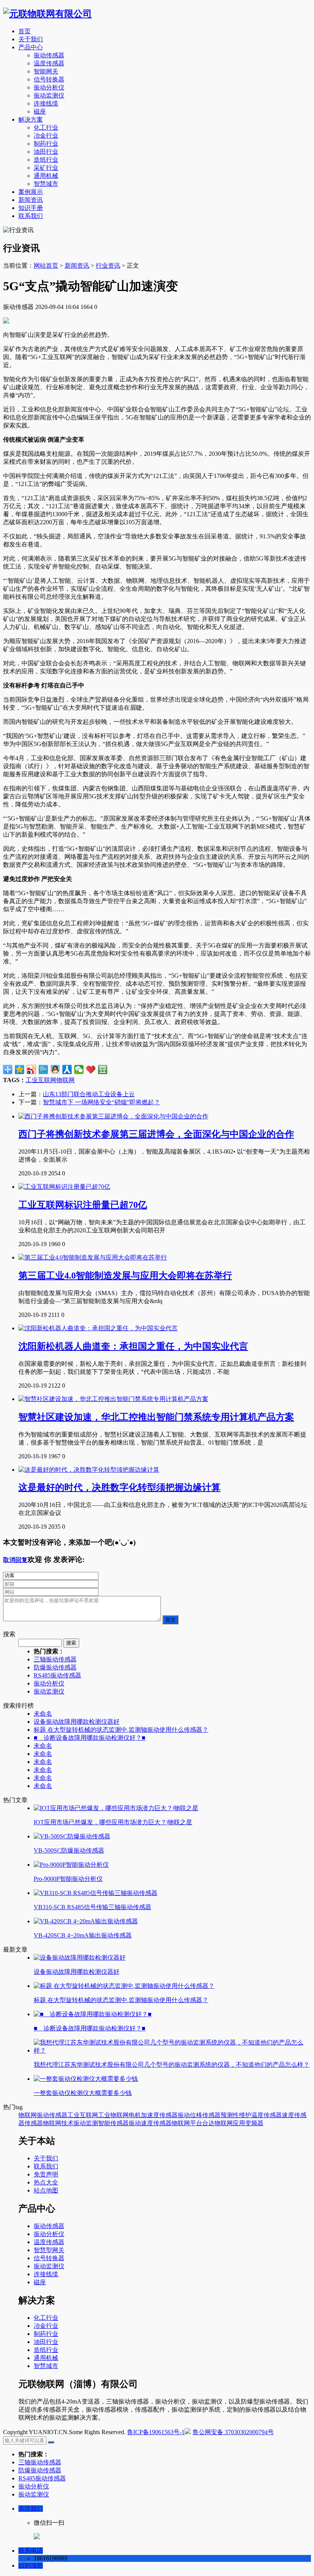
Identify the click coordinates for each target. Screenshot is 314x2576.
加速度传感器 (159, 2115)
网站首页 (46, 266)
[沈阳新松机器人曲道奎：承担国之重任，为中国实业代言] (98, 1328)
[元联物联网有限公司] (47, 14)
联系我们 (31, 216)
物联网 (65, 1080)
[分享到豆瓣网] (103, 1069)
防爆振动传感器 (55, 1667)
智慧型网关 (49, 2250)
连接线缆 (46, 103)
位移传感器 (205, 2115)
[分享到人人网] (67, 1069)
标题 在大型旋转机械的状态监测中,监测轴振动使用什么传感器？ (121, 1730)
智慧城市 (46, 184)
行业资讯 (108, 266)
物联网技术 (58, 2123)
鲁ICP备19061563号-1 (156, 2432)
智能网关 (46, 71)
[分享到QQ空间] (20, 1069)
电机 (135, 2115)
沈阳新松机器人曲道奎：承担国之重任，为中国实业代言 (133, 1346)
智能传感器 (113, 2123)
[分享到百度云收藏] (91, 1069)
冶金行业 (46, 136)
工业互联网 (41, 1080)
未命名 (43, 1714)
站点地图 (46, 2190)
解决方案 (31, 119)
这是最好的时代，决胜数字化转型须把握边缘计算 (119, 1487)
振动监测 (86, 2123)
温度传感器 (49, 63)
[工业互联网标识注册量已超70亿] (64, 1187)
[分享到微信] (79, 1069)
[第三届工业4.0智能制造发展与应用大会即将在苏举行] (93, 1257)
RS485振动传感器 (57, 1675)
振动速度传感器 (150, 2123)
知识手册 (31, 208)
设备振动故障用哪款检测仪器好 (77, 1722)
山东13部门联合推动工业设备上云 (89, 1094)
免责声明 (46, 2174)
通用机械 (46, 176)
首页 (25, 31)
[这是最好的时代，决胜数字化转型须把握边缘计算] (89, 1470)
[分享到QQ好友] (55, 1069)
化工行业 (46, 128)
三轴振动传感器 (55, 1659)
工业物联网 (113, 2115)
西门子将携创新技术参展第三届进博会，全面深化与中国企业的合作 (156, 1134)
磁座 (40, 111)
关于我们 (31, 39)
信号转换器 (49, 79)
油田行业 (46, 152)
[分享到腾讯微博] (43, 1069)
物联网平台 (187, 2123)
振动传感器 (49, 55)
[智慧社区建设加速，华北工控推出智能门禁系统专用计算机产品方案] (113, 1399)
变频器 (254, 2123)
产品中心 (31, 47)
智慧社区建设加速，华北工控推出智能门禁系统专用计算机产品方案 (156, 1417)
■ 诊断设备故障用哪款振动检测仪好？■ (90, 1738)
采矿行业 (46, 168)
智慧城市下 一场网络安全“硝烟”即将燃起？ (101, 1102)
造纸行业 (46, 160)
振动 (184, 2115)
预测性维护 (236, 2115)
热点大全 (46, 2182)
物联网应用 (230, 2123)
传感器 (34, 2123)
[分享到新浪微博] (32, 1069)
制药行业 (46, 144)
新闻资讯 (31, 200)
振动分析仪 (49, 87)
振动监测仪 (49, 95)
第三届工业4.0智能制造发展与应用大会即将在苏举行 (125, 1276)
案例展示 (31, 192)
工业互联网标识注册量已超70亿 (83, 1205)
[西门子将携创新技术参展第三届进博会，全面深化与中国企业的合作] (113, 1116)
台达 (208, 2123)
